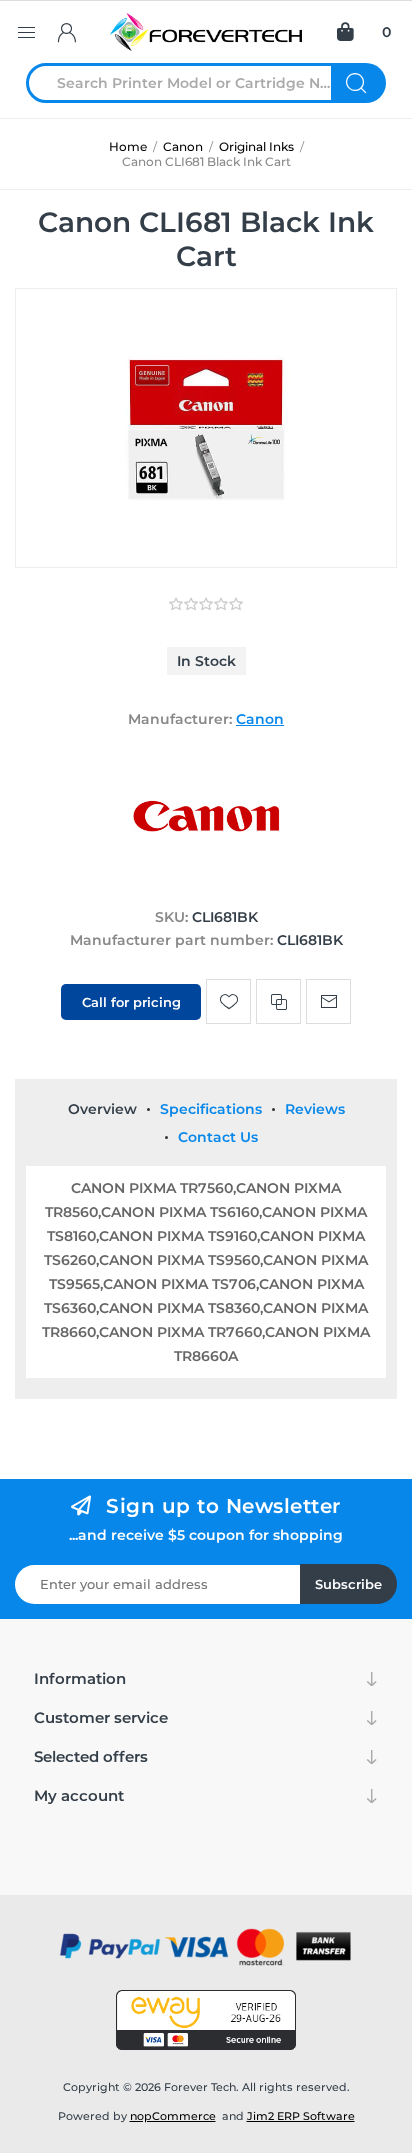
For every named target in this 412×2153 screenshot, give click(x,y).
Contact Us (218, 1137)
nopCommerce (173, 2116)
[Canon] (206, 879)
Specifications (211, 1109)
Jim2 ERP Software (301, 2116)
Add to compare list (278, 1001)
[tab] (102, 1109)
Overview (102, 1109)
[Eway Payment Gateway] (206, 2020)
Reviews (315, 1109)
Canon (260, 719)
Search (358, 83)
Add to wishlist (228, 1001)
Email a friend (328, 1001)
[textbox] (191, 83)
